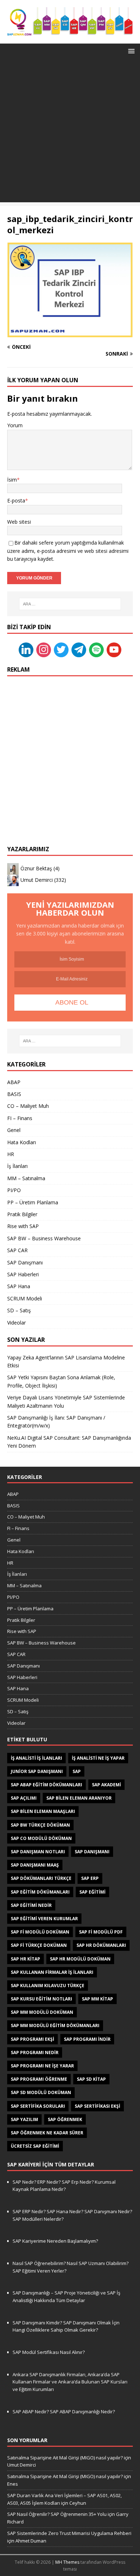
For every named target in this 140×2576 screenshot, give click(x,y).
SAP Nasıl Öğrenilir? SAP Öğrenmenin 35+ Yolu (57, 2514)
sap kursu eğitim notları (41, 1999)
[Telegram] (79, 649)
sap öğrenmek (65, 2119)
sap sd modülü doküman (41, 2092)
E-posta (16, 500)
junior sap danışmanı (37, 1771)
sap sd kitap (91, 2079)
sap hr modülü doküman (80, 1959)
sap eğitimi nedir (31, 1905)
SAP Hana (19, 1286)
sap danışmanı (92, 1852)
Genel (14, 1130)
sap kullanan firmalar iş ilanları (52, 1972)
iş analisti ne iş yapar (98, 1758)
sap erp (90, 1878)
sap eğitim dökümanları (40, 1892)
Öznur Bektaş (36, 868)
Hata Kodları (22, 1142)
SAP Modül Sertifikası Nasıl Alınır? (49, 2352)
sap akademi (106, 1785)
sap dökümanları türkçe (41, 1878)
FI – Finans (20, 1118)
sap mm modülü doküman (42, 2012)
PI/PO (14, 1190)
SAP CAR (17, 1250)
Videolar (17, 1323)
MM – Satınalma (26, 1178)
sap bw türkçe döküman (40, 1825)
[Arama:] (70, 604)
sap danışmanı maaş (35, 1865)
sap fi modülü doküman (40, 1932)
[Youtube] (114, 649)
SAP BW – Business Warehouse (44, 1238)
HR (11, 1154)
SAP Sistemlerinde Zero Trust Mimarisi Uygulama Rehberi (69, 2533)
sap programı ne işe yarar (42, 2066)
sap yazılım (24, 2119)
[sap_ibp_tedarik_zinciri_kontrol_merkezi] (70, 333)
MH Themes (67, 2562)
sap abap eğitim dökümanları (46, 1785)
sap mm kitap (97, 1999)
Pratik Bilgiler (22, 1214)
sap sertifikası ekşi (97, 2106)
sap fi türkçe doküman (39, 1945)
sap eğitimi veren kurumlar (44, 1919)
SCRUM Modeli (25, 1298)
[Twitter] (61, 649)
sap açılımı (24, 1798)
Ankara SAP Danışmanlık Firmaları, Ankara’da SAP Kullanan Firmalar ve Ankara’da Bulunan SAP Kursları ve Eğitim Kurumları (70, 2382)
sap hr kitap (25, 1959)
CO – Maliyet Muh (28, 1106)
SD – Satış (19, 1310)
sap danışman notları (38, 1852)
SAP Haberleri (23, 1274)
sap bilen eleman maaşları (43, 1811)
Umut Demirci (37, 879)
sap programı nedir (35, 2052)
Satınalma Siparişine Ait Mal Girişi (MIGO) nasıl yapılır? (65, 2458)
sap (77, 1771)
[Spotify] (96, 649)
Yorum (15, 425)
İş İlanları (17, 1166)
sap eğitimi (92, 1892)
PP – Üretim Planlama (33, 1202)
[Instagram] (44, 649)
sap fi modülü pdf (101, 1932)
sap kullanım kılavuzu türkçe (48, 1986)
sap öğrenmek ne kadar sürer (47, 2133)
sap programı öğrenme (39, 2079)
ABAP (14, 1082)
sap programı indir (87, 2039)
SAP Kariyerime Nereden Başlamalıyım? (55, 2241)
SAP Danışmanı (25, 1262)
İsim (12, 480)
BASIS (14, 1094)
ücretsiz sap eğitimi (35, 2146)
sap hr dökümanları (101, 1945)
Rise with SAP (23, 1226)
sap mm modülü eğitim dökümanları (55, 2025)
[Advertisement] (70, 132)
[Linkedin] (26, 649)
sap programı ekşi (32, 2039)
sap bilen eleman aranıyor (79, 1798)
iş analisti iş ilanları (36, 1758)
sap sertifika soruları (38, 2106)
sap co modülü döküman (41, 1838)
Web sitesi (19, 522)
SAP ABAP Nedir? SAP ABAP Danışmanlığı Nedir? (64, 2412)
